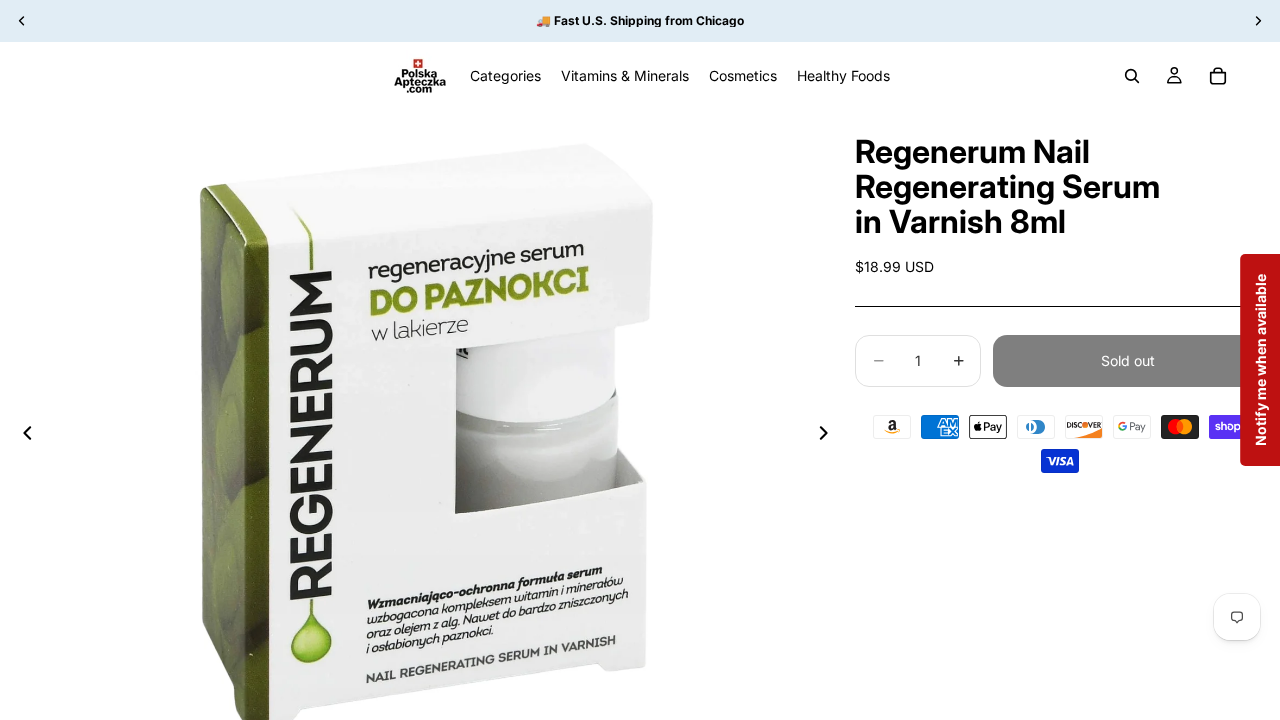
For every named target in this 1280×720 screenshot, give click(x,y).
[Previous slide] (22, 436)
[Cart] (1218, 76)
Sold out (1128, 360)
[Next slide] (829, 436)
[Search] (1132, 76)
